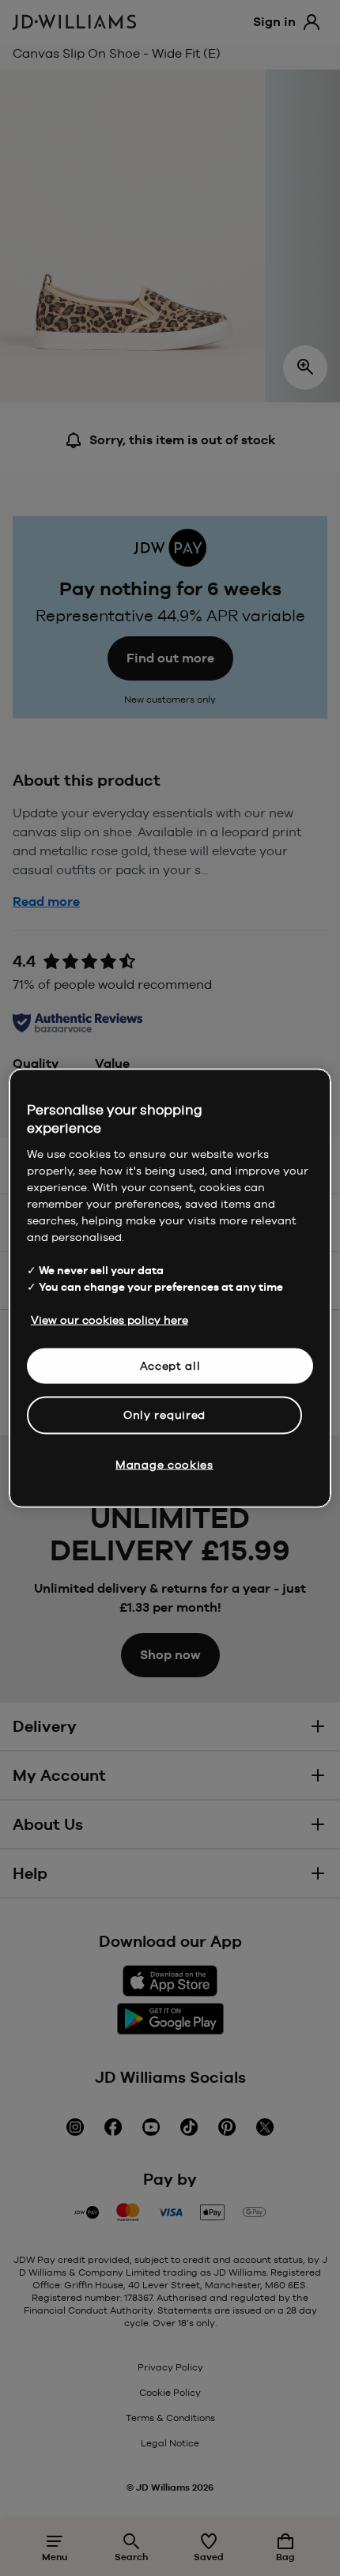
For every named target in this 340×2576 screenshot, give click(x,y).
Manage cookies (164, 1464)
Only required (164, 1415)
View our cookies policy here (110, 1319)
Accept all (170, 1365)
